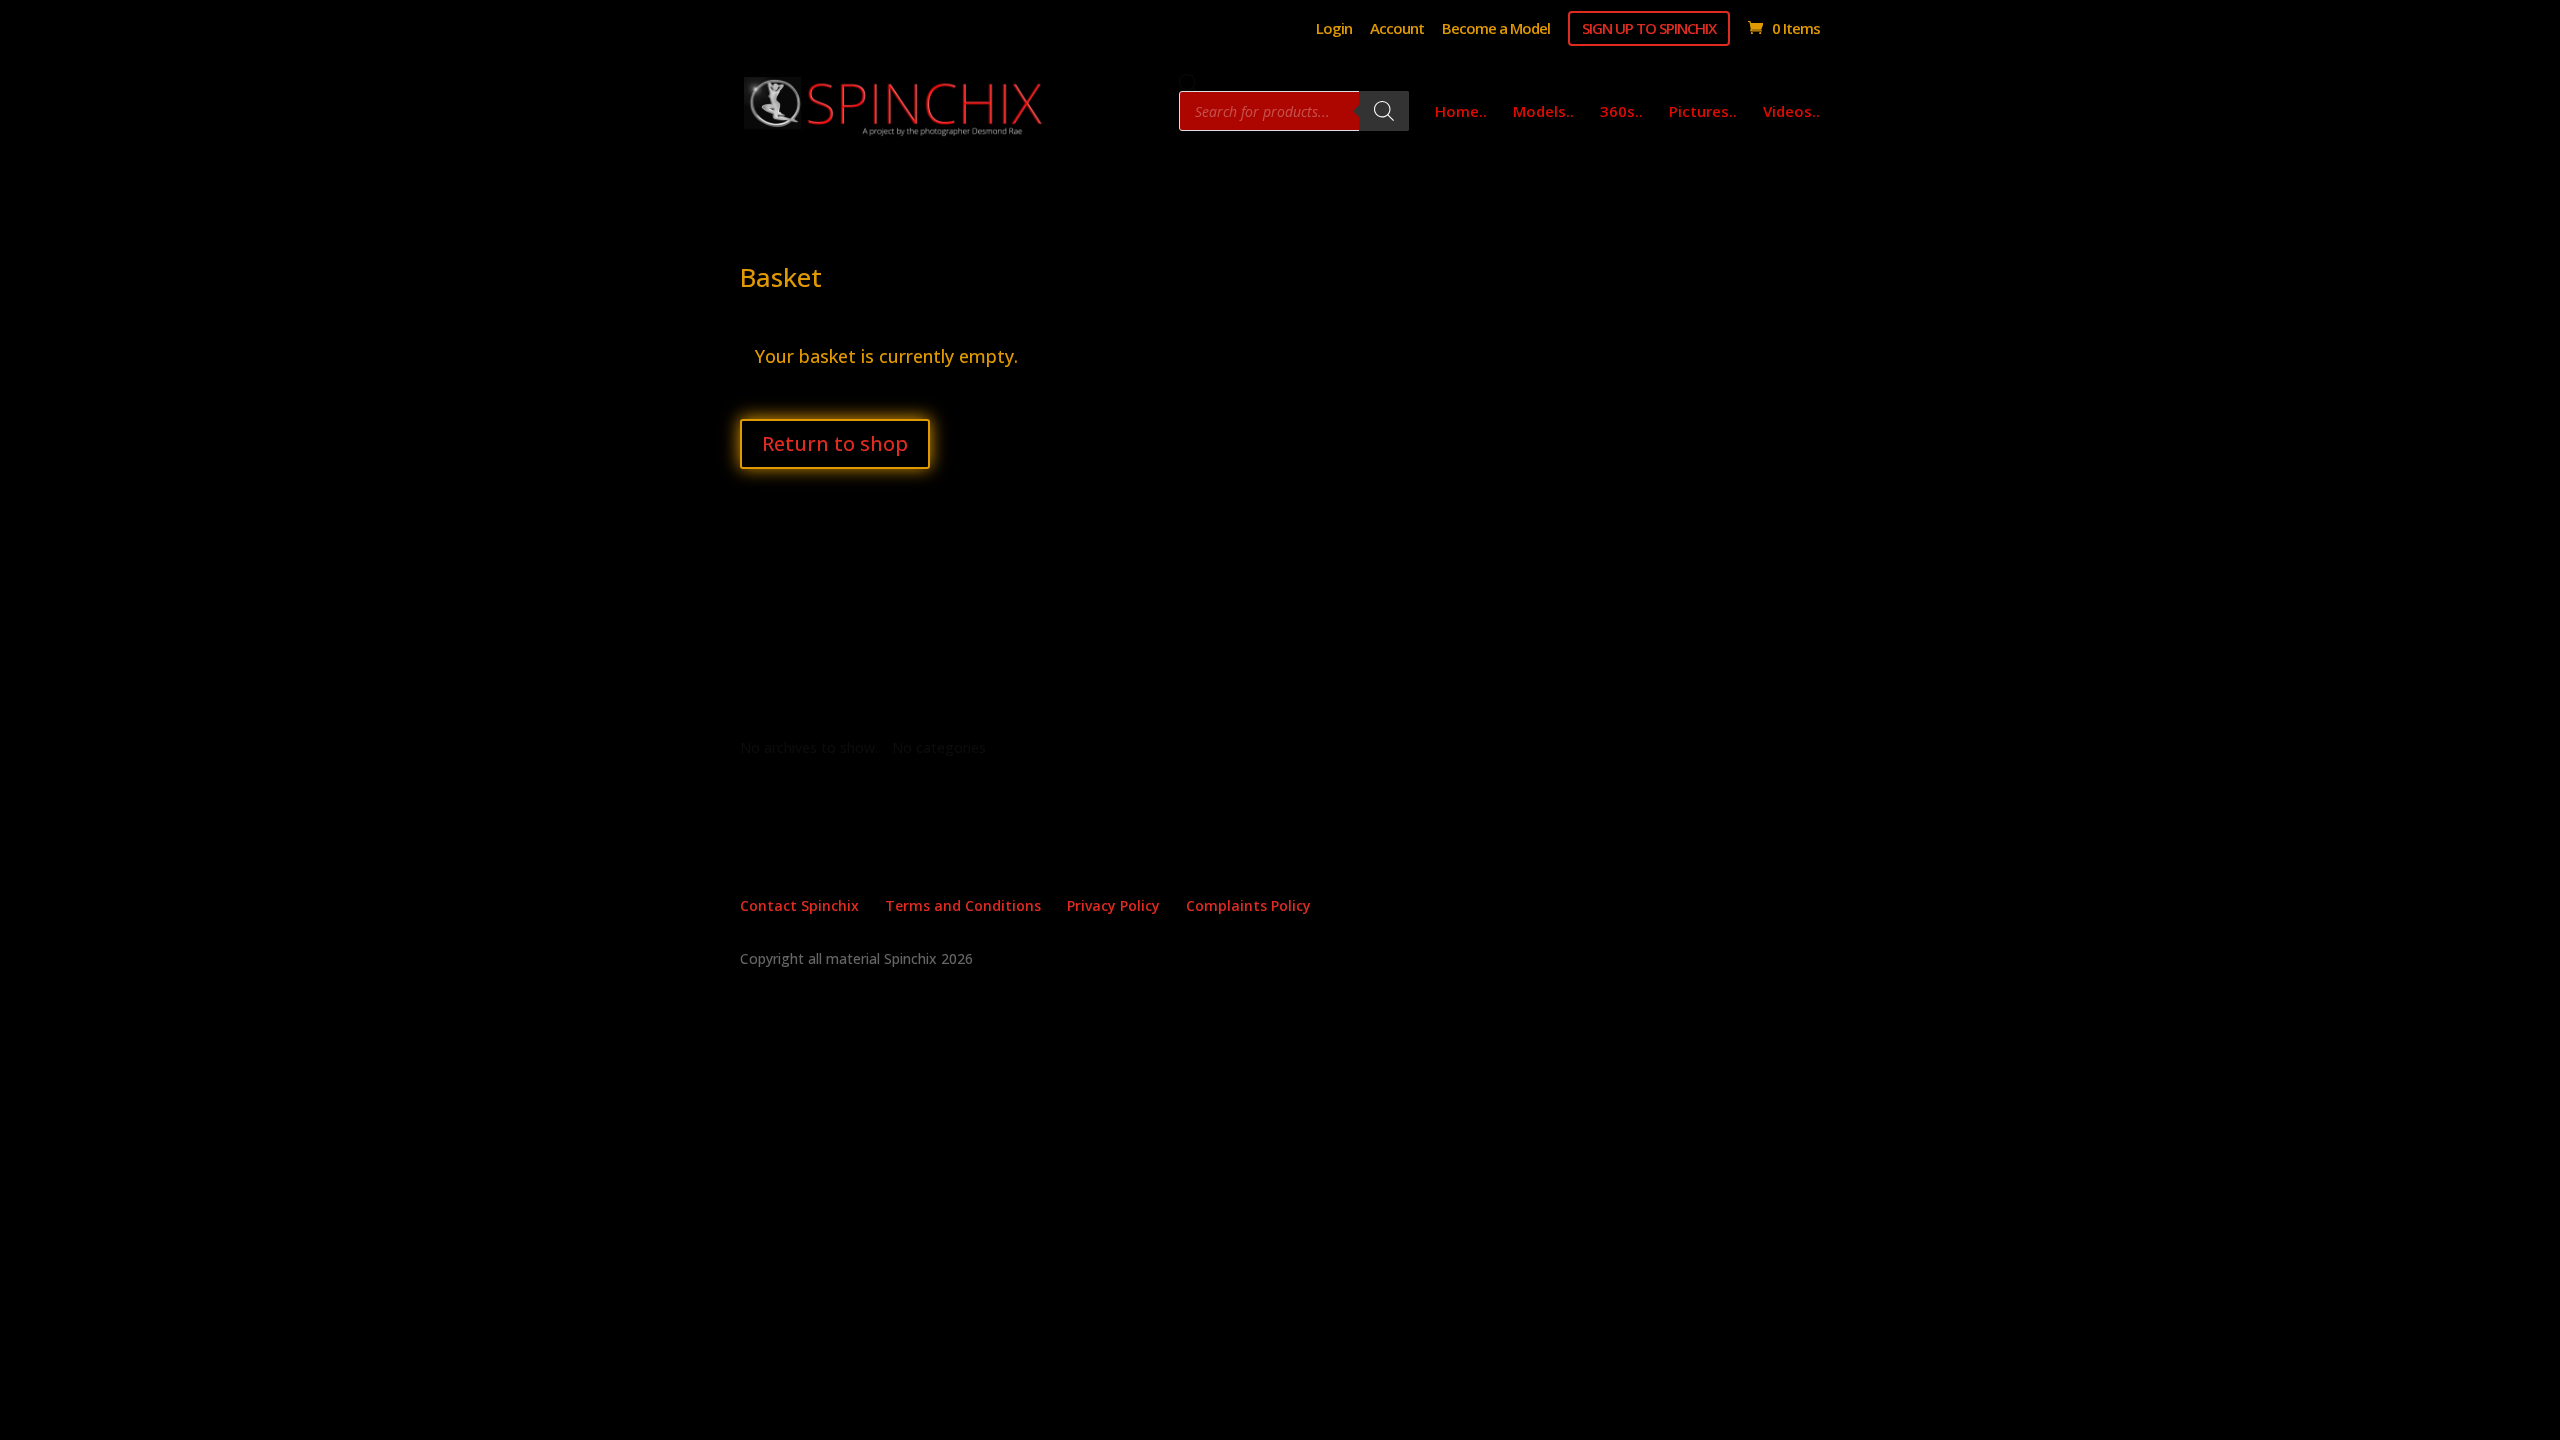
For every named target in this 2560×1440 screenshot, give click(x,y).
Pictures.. (1703, 112)
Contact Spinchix (799, 905)
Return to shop (835, 443)
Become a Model (1496, 29)
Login (1334, 29)
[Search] (1384, 111)
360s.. (1621, 112)
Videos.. (1791, 112)
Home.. (1461, 112)
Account (1397, 29)
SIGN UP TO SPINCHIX (1649, 28)
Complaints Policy (1248, 905)
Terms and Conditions (963, 905)
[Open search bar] (1189, 83)
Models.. (1543, 112)
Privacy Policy (1113, 905)
